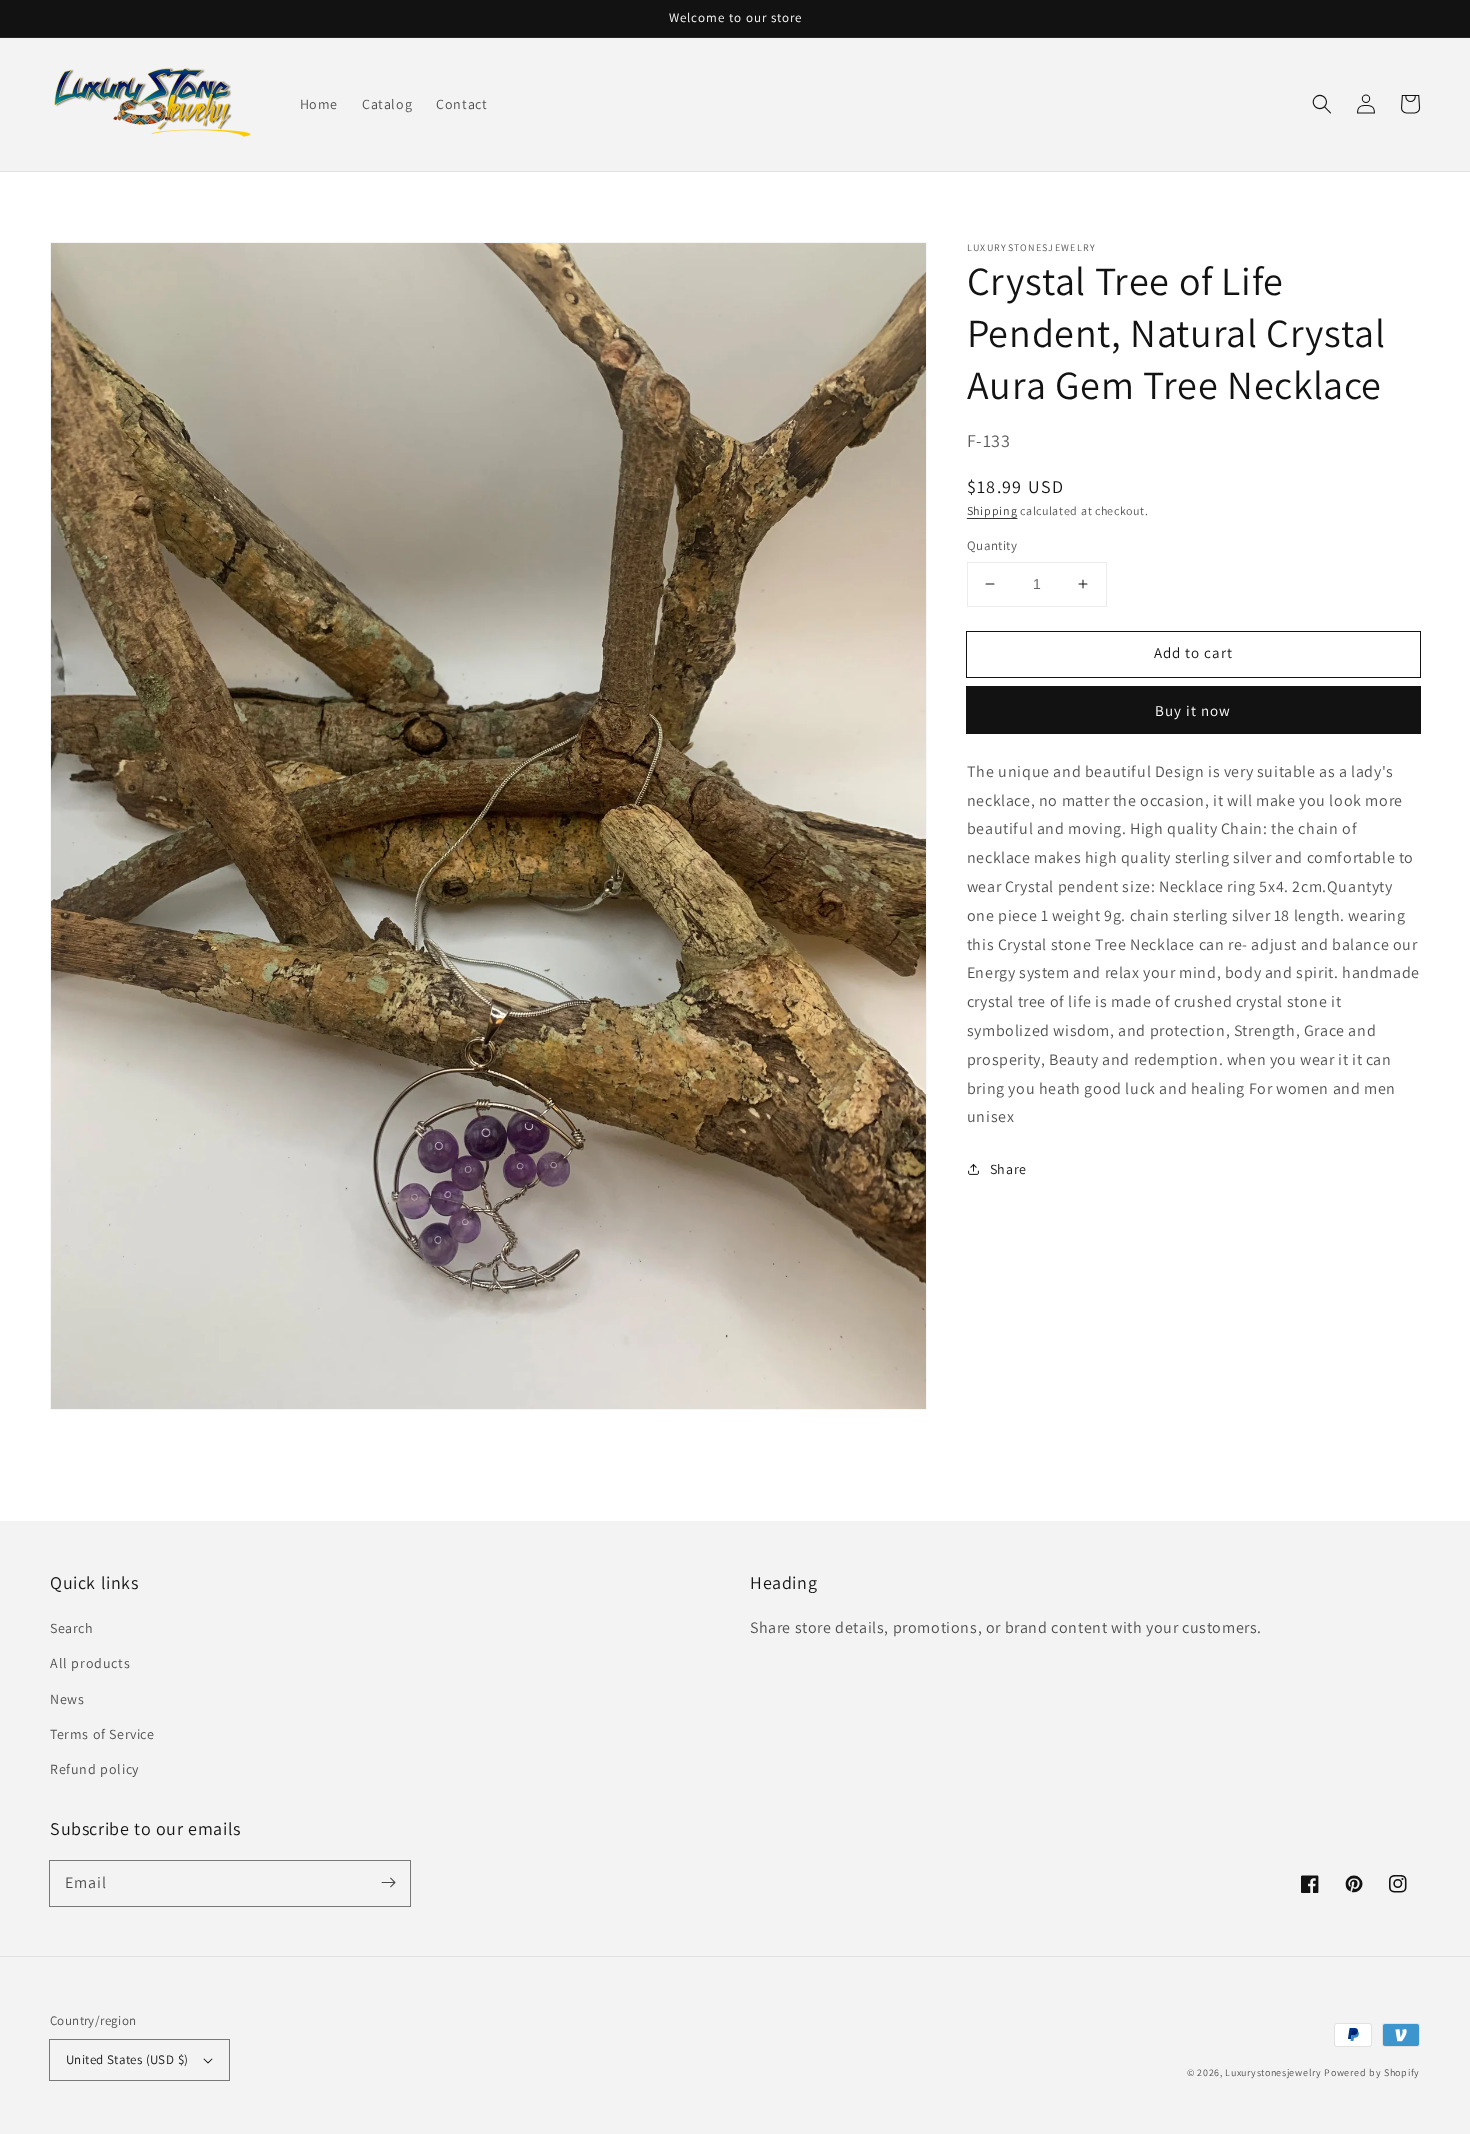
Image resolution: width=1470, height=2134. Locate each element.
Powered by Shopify (1372, 2072)
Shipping (992, 509)
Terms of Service (102, 1734)
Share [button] (1008, 1169)
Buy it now (1193, 709)
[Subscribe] (388, 1883)
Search (72, 1628)
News (67, 1699)
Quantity (992, 545)
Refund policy (94, 1769)
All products (90, 1663)
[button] (1322, 104)
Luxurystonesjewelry (1273, 2072)
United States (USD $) (127, 2059)
